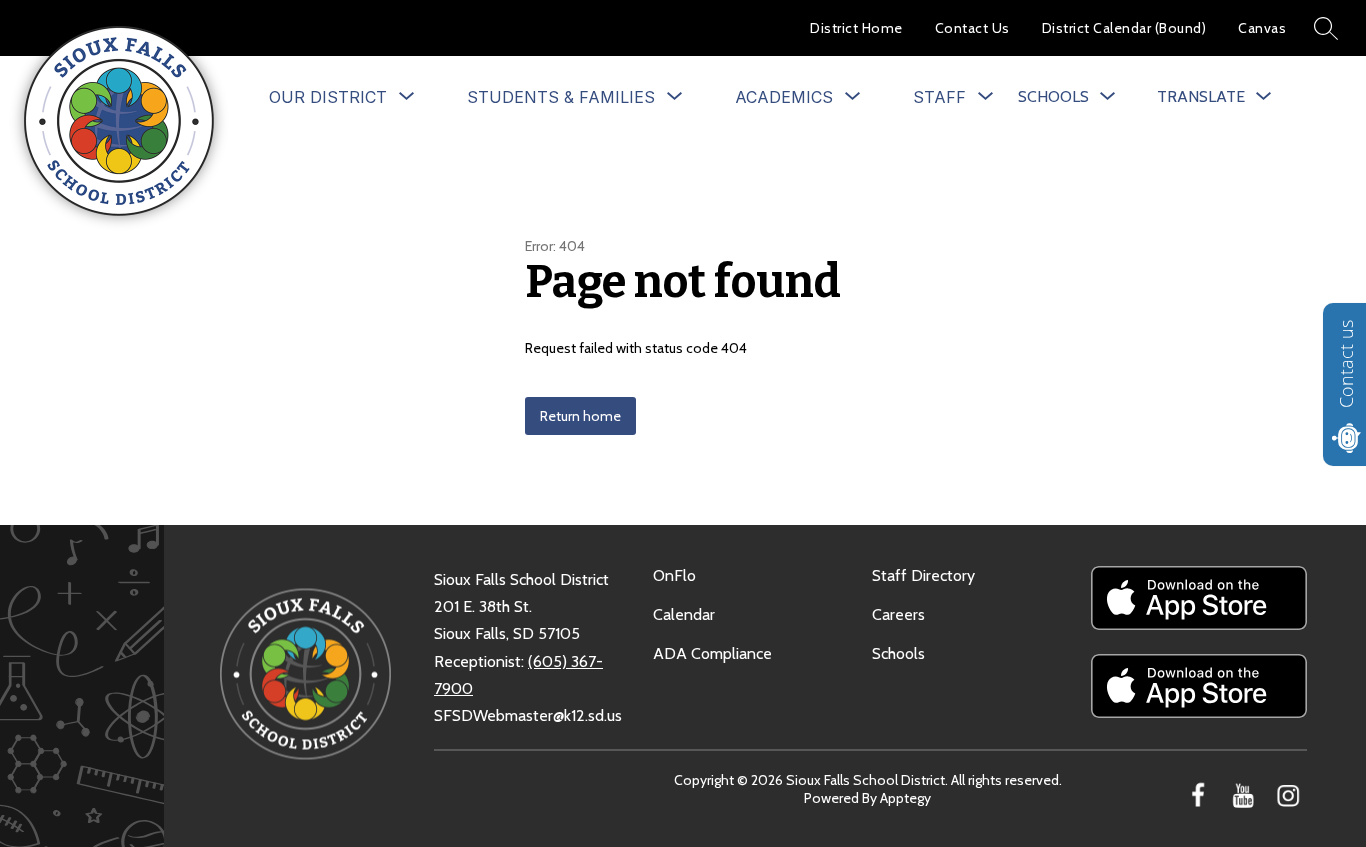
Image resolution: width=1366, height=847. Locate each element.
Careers (898, 614)
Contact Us (972, 28)
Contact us (1346, 364)
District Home (856, 28)
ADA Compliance (712, 653)
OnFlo (674, 575)
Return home (580, 416)
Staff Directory (923, 575)
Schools (898, 653)
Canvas (1262, 28)
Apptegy (905, 798)
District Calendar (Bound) (1124, 28)
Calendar (684, 614)
